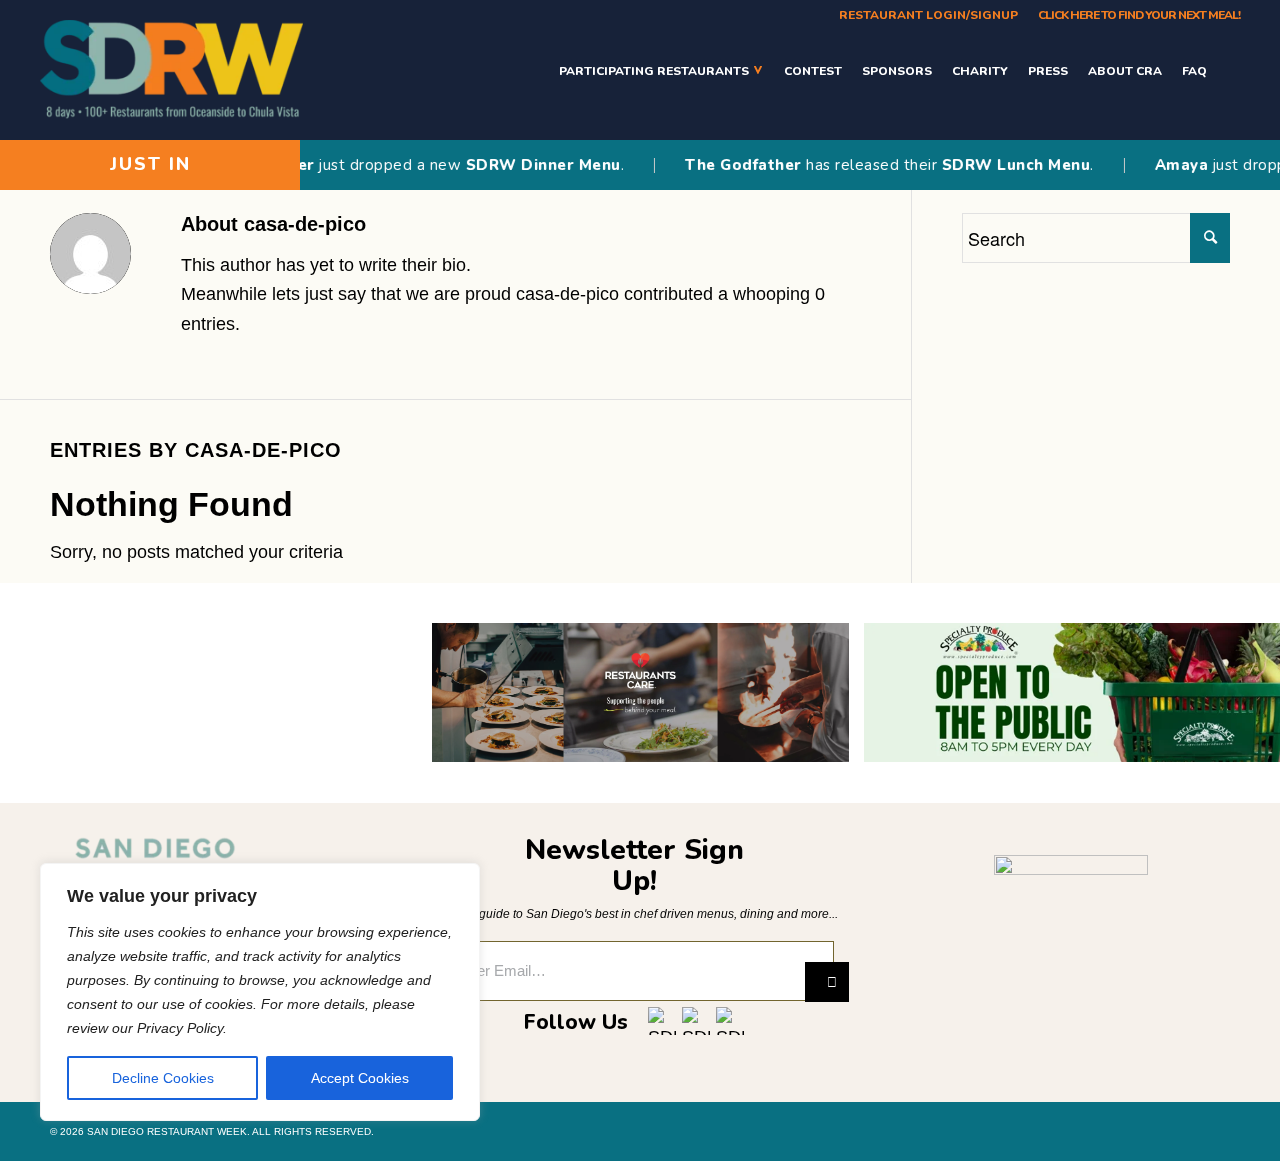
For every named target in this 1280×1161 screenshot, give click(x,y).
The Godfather (723, 165)
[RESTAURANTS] (1228, 70)
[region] (260, 992)
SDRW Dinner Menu (523, 165)
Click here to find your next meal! (1139, 15)
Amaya (1162, 165)
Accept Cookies (360, 1078)
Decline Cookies (163, 1078)
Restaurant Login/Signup (928, 15)
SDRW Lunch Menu (996, 165)
